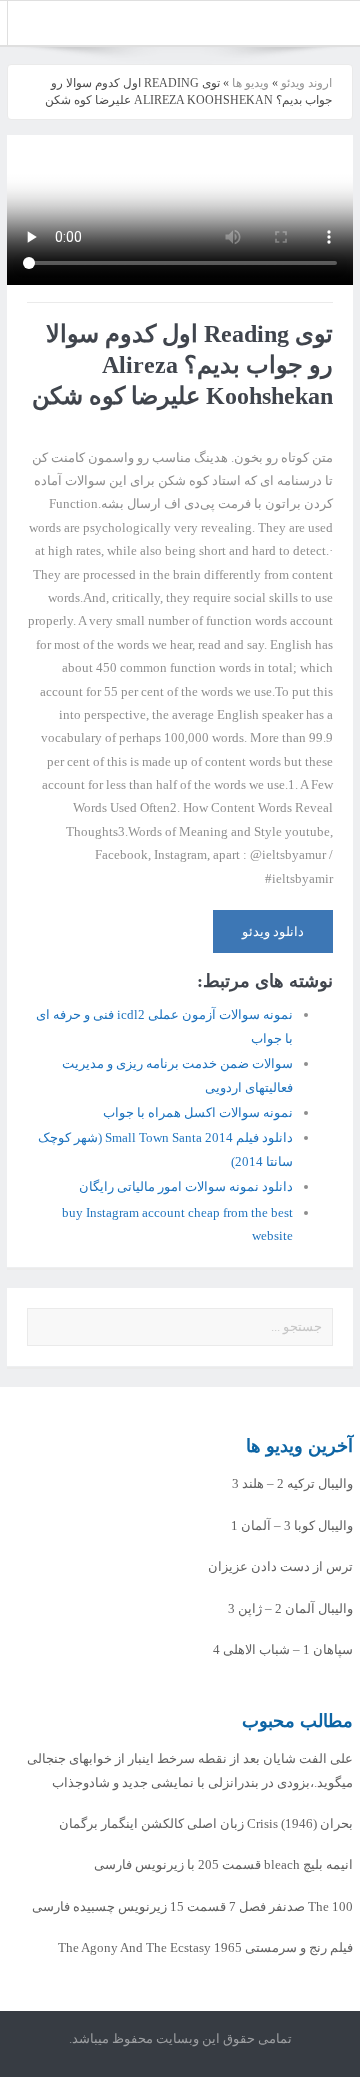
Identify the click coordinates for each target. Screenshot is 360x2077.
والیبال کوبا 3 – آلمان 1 (292, 1525)
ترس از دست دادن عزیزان (280, 1566)
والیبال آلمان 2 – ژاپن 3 (290, 1608)
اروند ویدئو (306, 83)
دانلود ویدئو (273, 931)
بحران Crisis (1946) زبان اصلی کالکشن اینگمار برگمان (206, 1823)
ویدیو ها (250, 83)
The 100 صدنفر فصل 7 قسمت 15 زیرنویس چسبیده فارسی (192, 1906)
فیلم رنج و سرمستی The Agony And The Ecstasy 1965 (205, 1947)
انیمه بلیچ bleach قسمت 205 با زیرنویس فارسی (223, 1864)
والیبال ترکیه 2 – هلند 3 (292, 1483)
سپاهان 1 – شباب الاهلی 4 (283, 1649)
